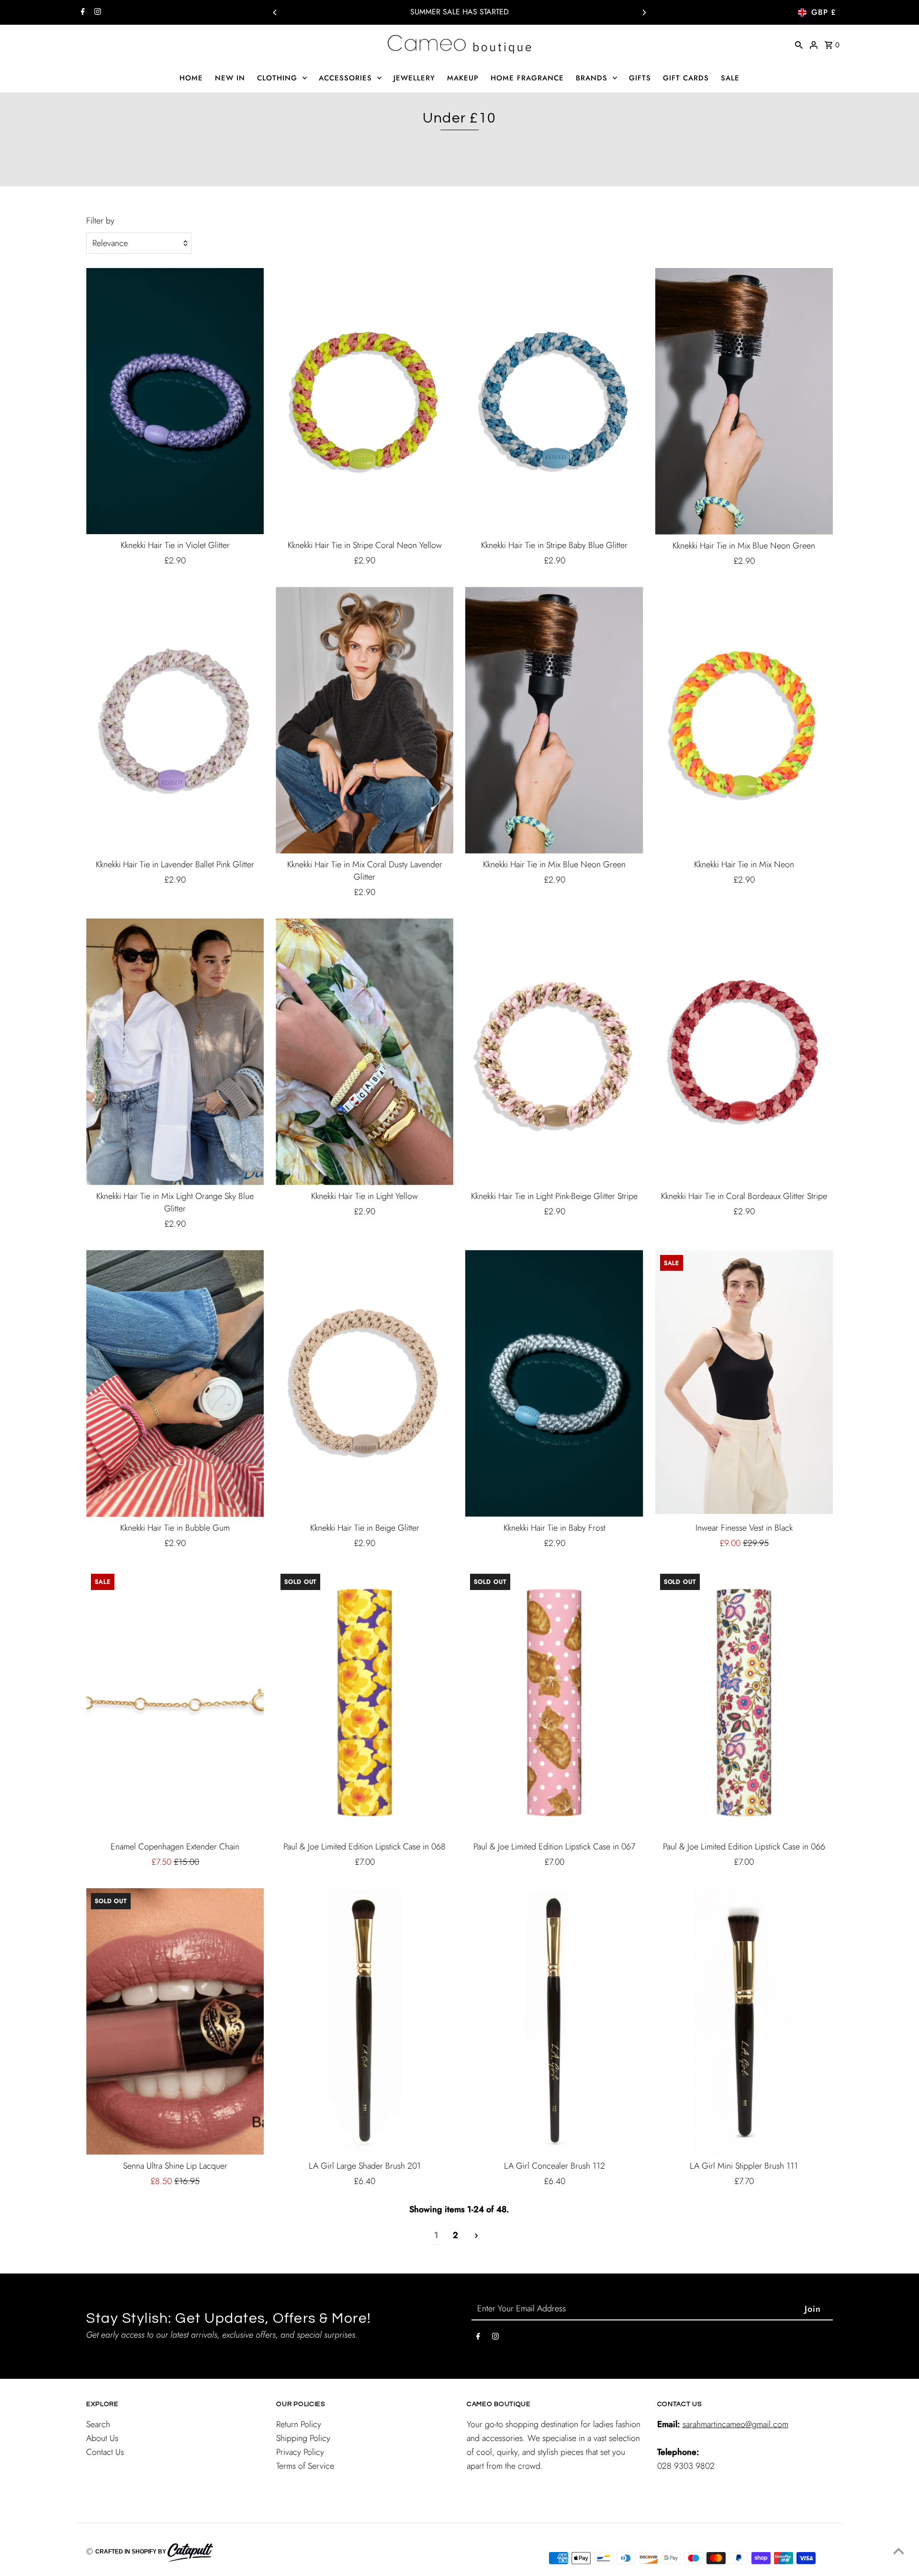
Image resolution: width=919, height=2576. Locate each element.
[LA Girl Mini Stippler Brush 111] (744, 2022)
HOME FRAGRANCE (527, 78)
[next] (476, 2236)
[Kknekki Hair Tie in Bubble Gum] (175, 1383)
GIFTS (640, 78)
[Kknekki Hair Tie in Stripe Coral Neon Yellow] (364, 401)
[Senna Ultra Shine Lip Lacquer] (175, 2022)
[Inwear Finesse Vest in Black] (744, 1383)
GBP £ (824, 12)
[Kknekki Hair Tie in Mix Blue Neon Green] (744, 401)
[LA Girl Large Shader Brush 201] (364, 2022)
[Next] (644, 12)
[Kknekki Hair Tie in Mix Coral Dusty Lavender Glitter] (364, 720)
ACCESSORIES (345, 78)
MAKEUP (463, 78)
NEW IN (230, 78)
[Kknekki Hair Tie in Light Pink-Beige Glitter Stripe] (554, 1052)
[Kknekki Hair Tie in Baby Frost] (554, 1383)
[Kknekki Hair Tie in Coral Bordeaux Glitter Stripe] (744, 1052)
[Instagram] (96, 12)
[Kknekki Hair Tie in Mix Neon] (744, 720)
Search (98, 2424)
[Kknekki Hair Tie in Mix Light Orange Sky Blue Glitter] (175, 1052)
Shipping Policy (303, 2438)
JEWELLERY (414, 78)
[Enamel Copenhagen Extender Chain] (175, 1702)
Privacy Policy (300, 2452)
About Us (102, 2438)
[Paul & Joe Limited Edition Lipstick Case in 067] (554, 1702)
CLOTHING (277, 78)
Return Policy (299, 2424)
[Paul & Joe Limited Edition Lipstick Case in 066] (744, 1702)
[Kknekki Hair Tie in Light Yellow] (364, 1052)
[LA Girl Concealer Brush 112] (554, 2022)
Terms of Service (305, 2466)
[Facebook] (82, 12)
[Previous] (275, 12)
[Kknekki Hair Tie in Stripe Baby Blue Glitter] (554, 401)
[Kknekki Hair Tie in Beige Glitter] (364, 1383)
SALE (730, 78)
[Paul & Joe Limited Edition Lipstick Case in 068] (364, 1702)
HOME (191, 78)
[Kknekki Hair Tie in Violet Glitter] (175, 401)
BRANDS (592, 78)
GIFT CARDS (686, 78)
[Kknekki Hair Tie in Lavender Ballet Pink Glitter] (175, 720)
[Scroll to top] (899, 2551)
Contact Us (105, 2452)
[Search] (799, 44)
